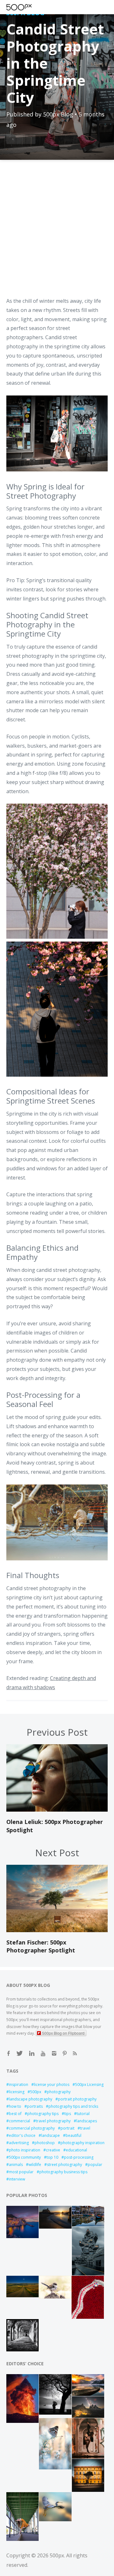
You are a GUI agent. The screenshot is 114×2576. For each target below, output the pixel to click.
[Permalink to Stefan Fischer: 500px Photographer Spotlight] (57, 1930)
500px (36, 2092)
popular (95, 2165)
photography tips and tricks (73, 2106)
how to (15, 2106)
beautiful (73, 2135)
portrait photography (77, 2099)
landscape (51, 2135)
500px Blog (58, 114)
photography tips (43, 2114)
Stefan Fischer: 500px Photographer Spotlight (41, 1946)
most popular (21, 2172)
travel (85, 2128)
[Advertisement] (57, 233)
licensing (17, 2092)
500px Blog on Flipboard (63, 2033)
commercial (19, 2121)
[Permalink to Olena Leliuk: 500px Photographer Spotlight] (57, 1810)
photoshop (45, 2143)
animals (16, 2165)
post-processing (79, 2157)
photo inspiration (25, 2150)
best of (15, 2114)
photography (59, 2092)
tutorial (83, 2114)
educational (76, 2150)
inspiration (19, 2084)
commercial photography (32, 2128)
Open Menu (30, 7)
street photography (64, 2165)
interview (17, 2179)
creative (53, 2150)
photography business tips (63, 2172)
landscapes (87, 2121)
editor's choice (22, 2135)
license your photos (52, 2084)
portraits (35, 2106)
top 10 (52, 2157)
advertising (19, 2143)
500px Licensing (89, 2084)
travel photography (53, 2121)
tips (68, 2114)
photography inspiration (82, 2143)
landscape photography (31, 2099)
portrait (67, 2128)
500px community (25, 2157)
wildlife (35, 2165)
